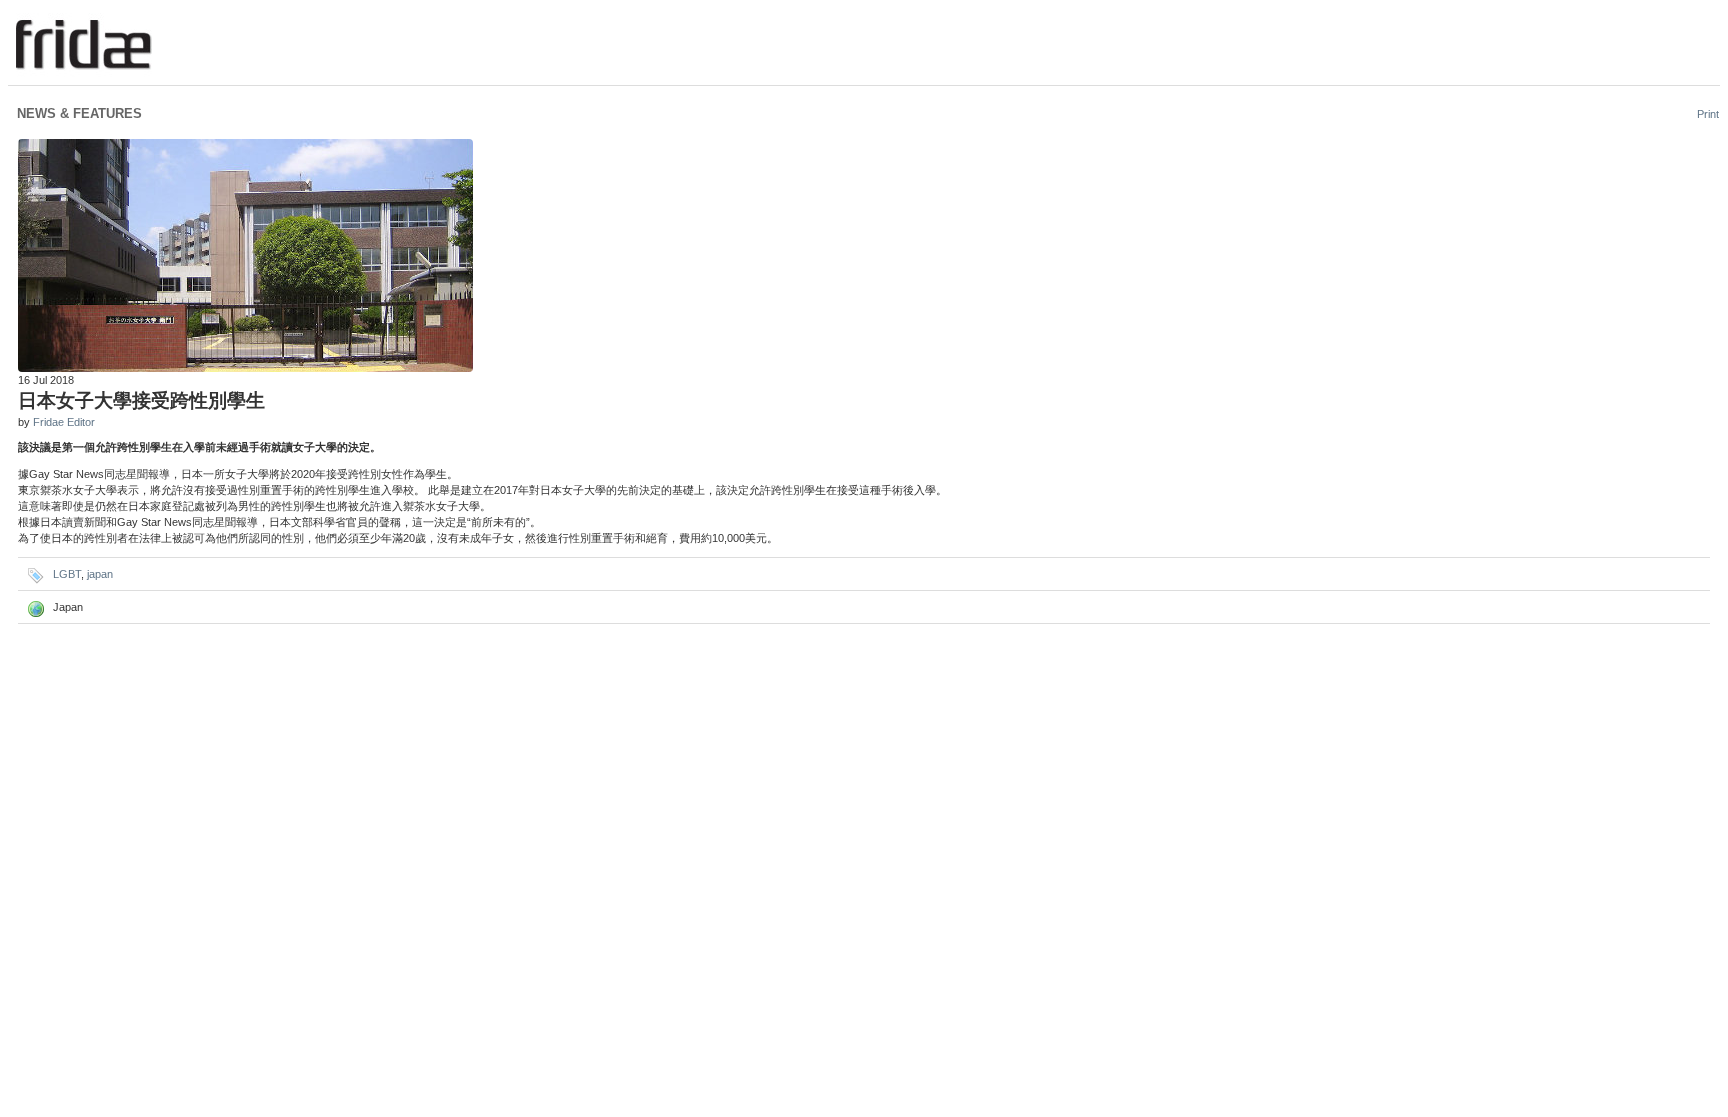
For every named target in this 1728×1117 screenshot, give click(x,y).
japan (100, 574)
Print (1708, 114)
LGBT (67, 574)
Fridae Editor (64, 422)
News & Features (79, 113)
